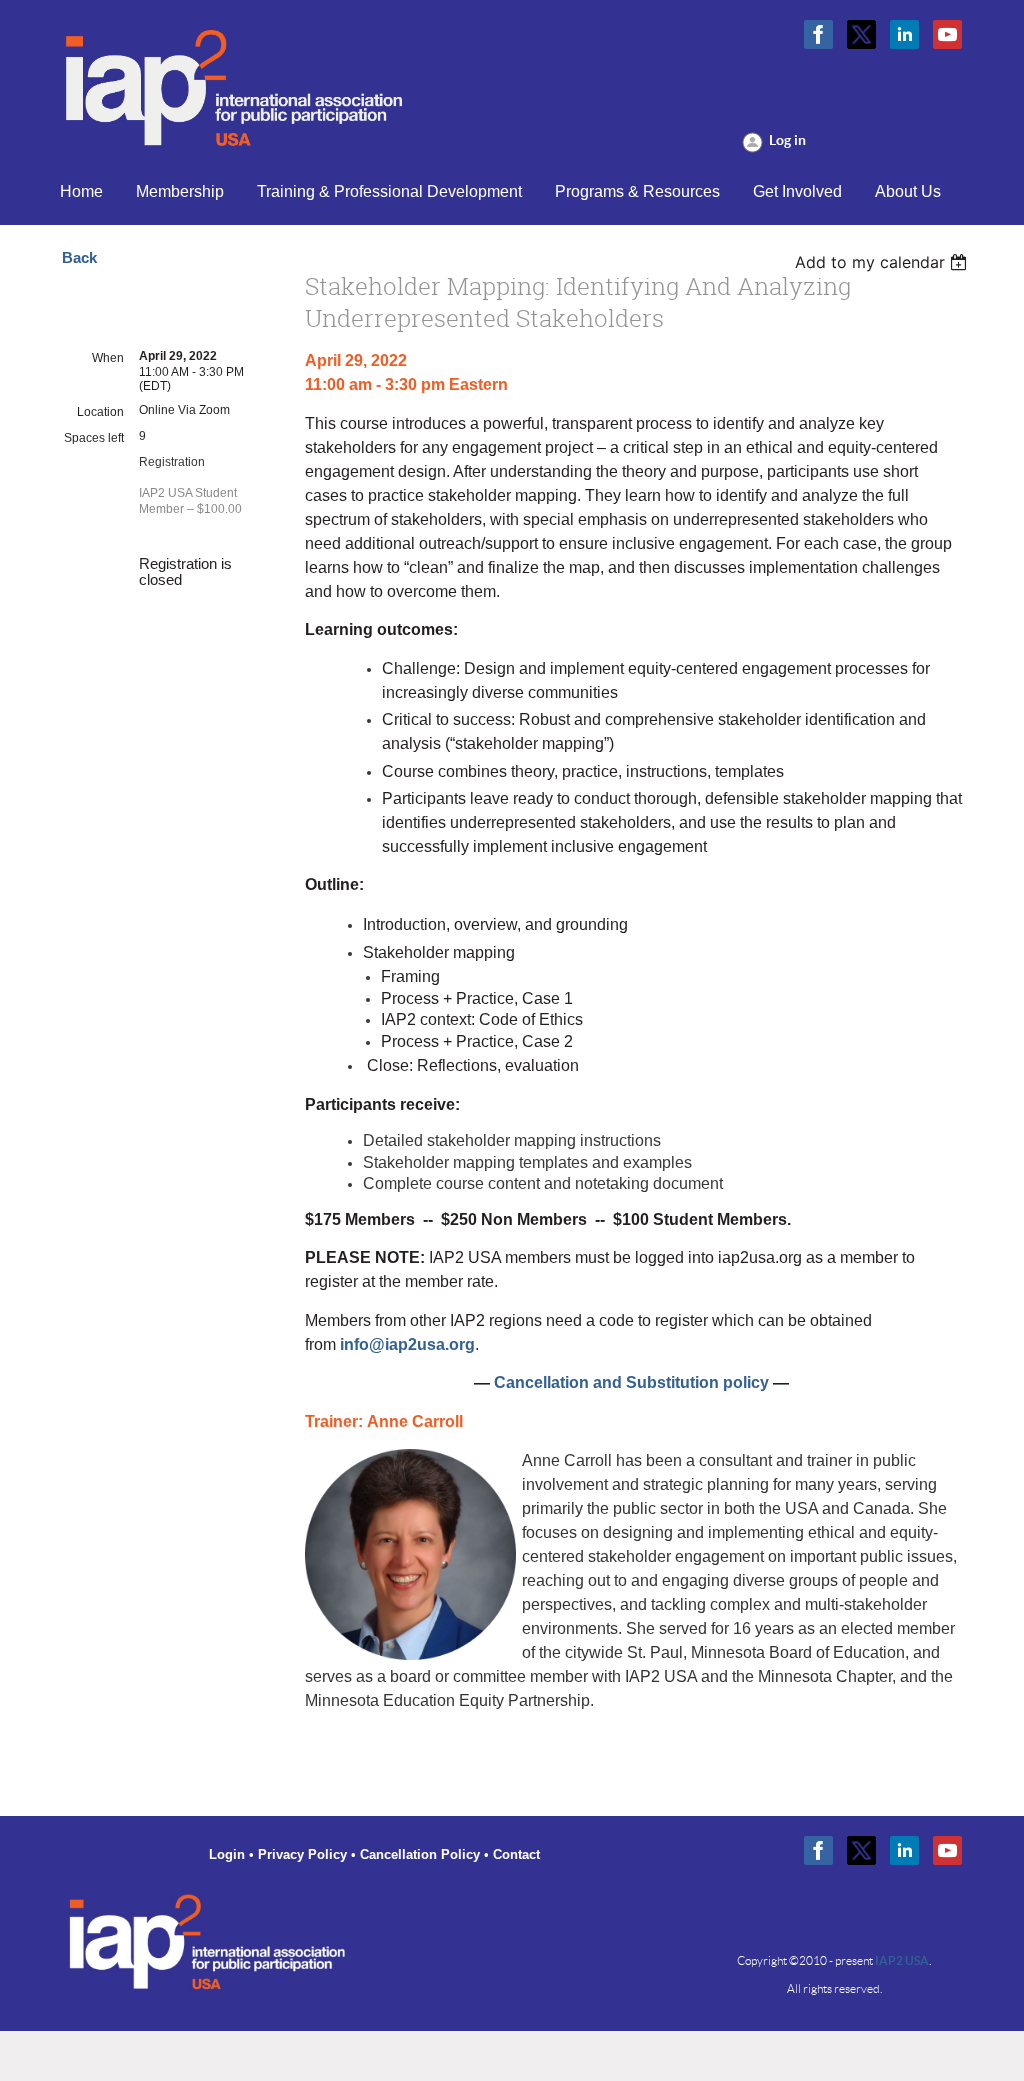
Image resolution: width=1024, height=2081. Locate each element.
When (108, 358)
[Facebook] (818, 34)
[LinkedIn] (904, 34)
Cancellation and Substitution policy (631, 1382)
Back (79, 258)
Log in (787, 140)
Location (100, 412)
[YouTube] (947, 34)
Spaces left (94, 438)
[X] (861, 34)
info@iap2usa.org (407, 1344)
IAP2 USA (902, 1960)
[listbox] (883, 262)
